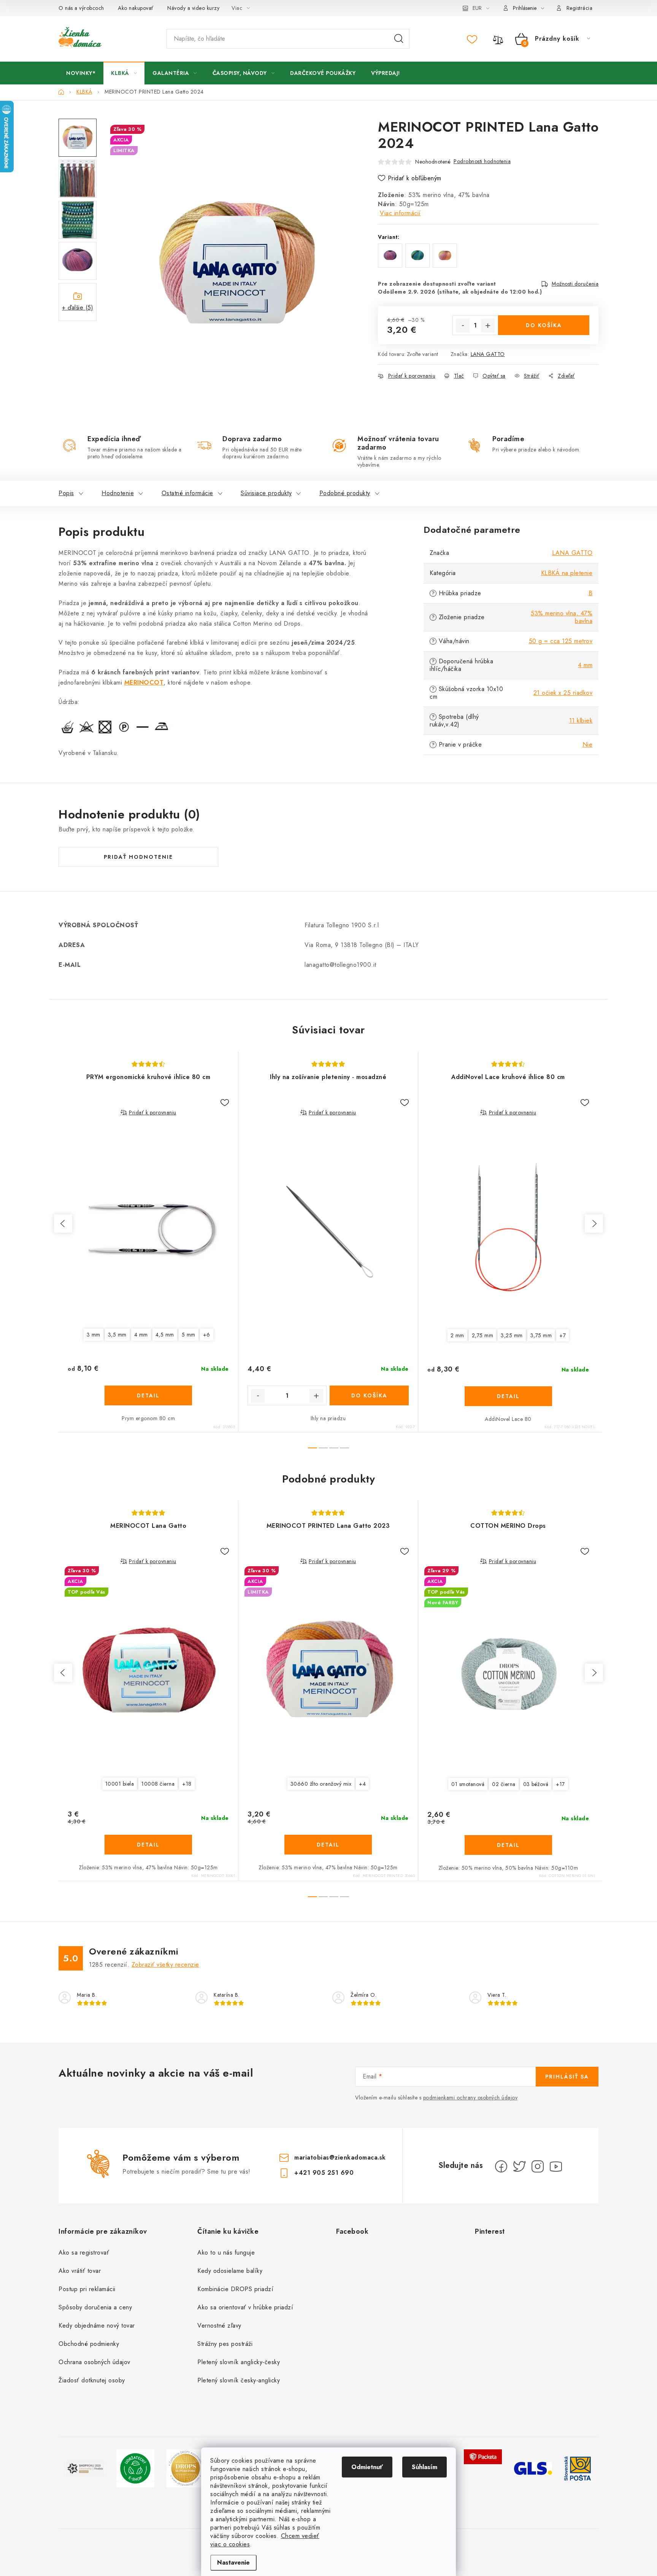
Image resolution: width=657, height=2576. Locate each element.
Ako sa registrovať (84, 2253)
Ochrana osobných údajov (94, 2362)
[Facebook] (501, 2166)
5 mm (189, 1335)
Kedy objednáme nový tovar (97, 2326)
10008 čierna (158, 1784)
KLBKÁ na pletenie (567, 573)
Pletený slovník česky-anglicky (239, 2380)
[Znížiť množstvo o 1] (463, 326)
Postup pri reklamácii (87, 2289)
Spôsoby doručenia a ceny (95, 2307)
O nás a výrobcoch (81, 8)
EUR (477, 8)
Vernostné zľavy (219, 2326)
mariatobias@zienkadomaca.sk (340, 2157)
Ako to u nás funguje (226, 2253)
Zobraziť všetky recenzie (165, 1965)
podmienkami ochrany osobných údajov (471, 2098)
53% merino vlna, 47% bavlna (562, 617)
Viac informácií (400, 213)
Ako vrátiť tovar (80, 2271)
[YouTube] (556, 2166)
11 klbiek (581, 721)
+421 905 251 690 (324, 2173)
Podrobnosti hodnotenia (482, 161)
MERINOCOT (144, 683)
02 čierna (504, 1784)
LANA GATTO (488, 354)
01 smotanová (468, 1784)
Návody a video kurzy (193, 8)
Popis (66, 493)
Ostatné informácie (187, 493)
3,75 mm (541, 1335)
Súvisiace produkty (266, 493)
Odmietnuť (367, 2467)
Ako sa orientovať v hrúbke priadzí (245, 2307)
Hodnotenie (118, 493)
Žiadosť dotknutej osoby (92, 2380)
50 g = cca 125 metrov (561, 641)
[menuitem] (81, 73)
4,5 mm (165, 1335)
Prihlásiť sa (567, 2077)
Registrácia (580, 8)
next (594, 1224)
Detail (148, 1395)
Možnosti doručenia (575, 284)
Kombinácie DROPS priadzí (235, 2289)
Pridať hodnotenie (138, 857)
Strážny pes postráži (225, 2344)
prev (63, 1224)
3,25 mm (512, 1335)
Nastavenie (233, 2562)
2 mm (457, 1335)
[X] (519, 2166)
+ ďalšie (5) (78, 307)
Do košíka (544, 325)
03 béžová (536, 1784)
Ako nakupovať (136, 8)
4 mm (585, 665)
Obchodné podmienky (89, 2344)
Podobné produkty (345, 493)
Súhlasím (425, 2467)
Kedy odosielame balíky (230, 2271)
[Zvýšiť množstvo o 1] (488, 326)
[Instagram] (538, 2166)
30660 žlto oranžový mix (321, 1784)
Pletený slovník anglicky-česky (239, 2362)
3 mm (94, 1335)
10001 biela (120, 1784)
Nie (588, 745)
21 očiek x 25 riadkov (563, 693)
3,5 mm (117, 1335)
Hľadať (399, 39)
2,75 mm (483, 1335)
